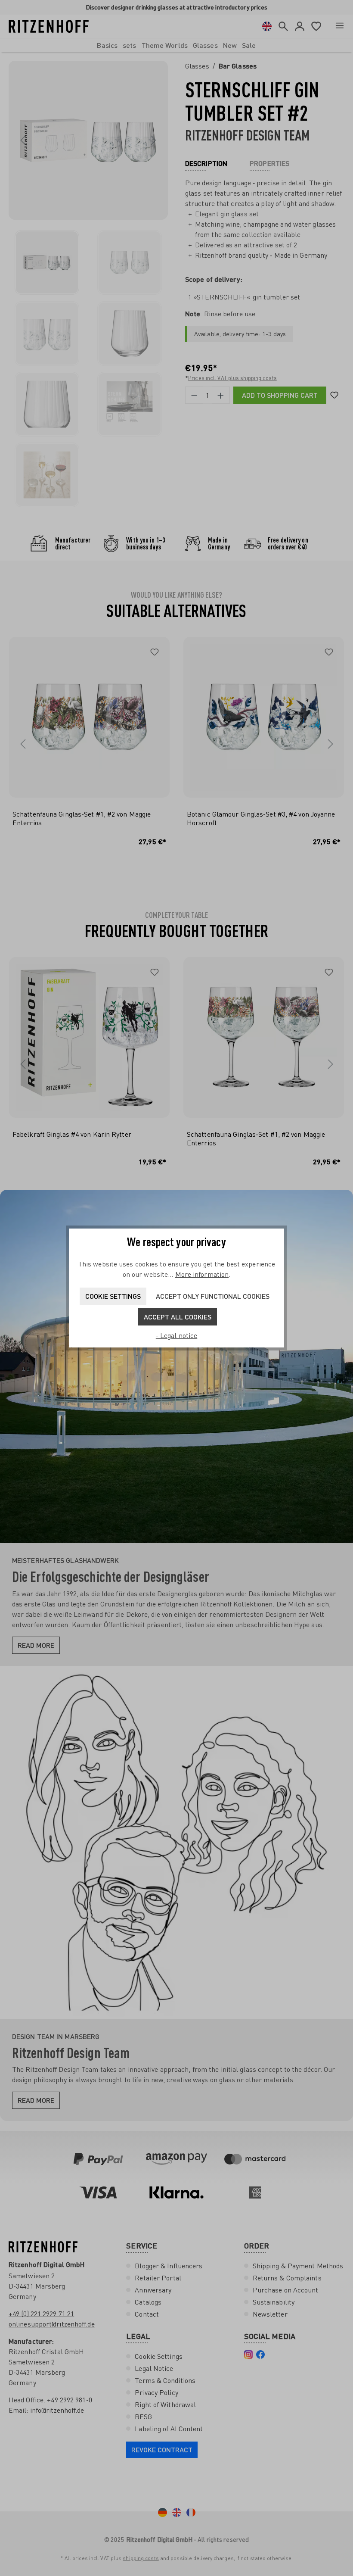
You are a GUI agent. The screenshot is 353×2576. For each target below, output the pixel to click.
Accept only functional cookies (213, 1296)
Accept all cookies (178, 1317)
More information (202, 1274)
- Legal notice (176, 1335)
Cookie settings (113, 1296)
